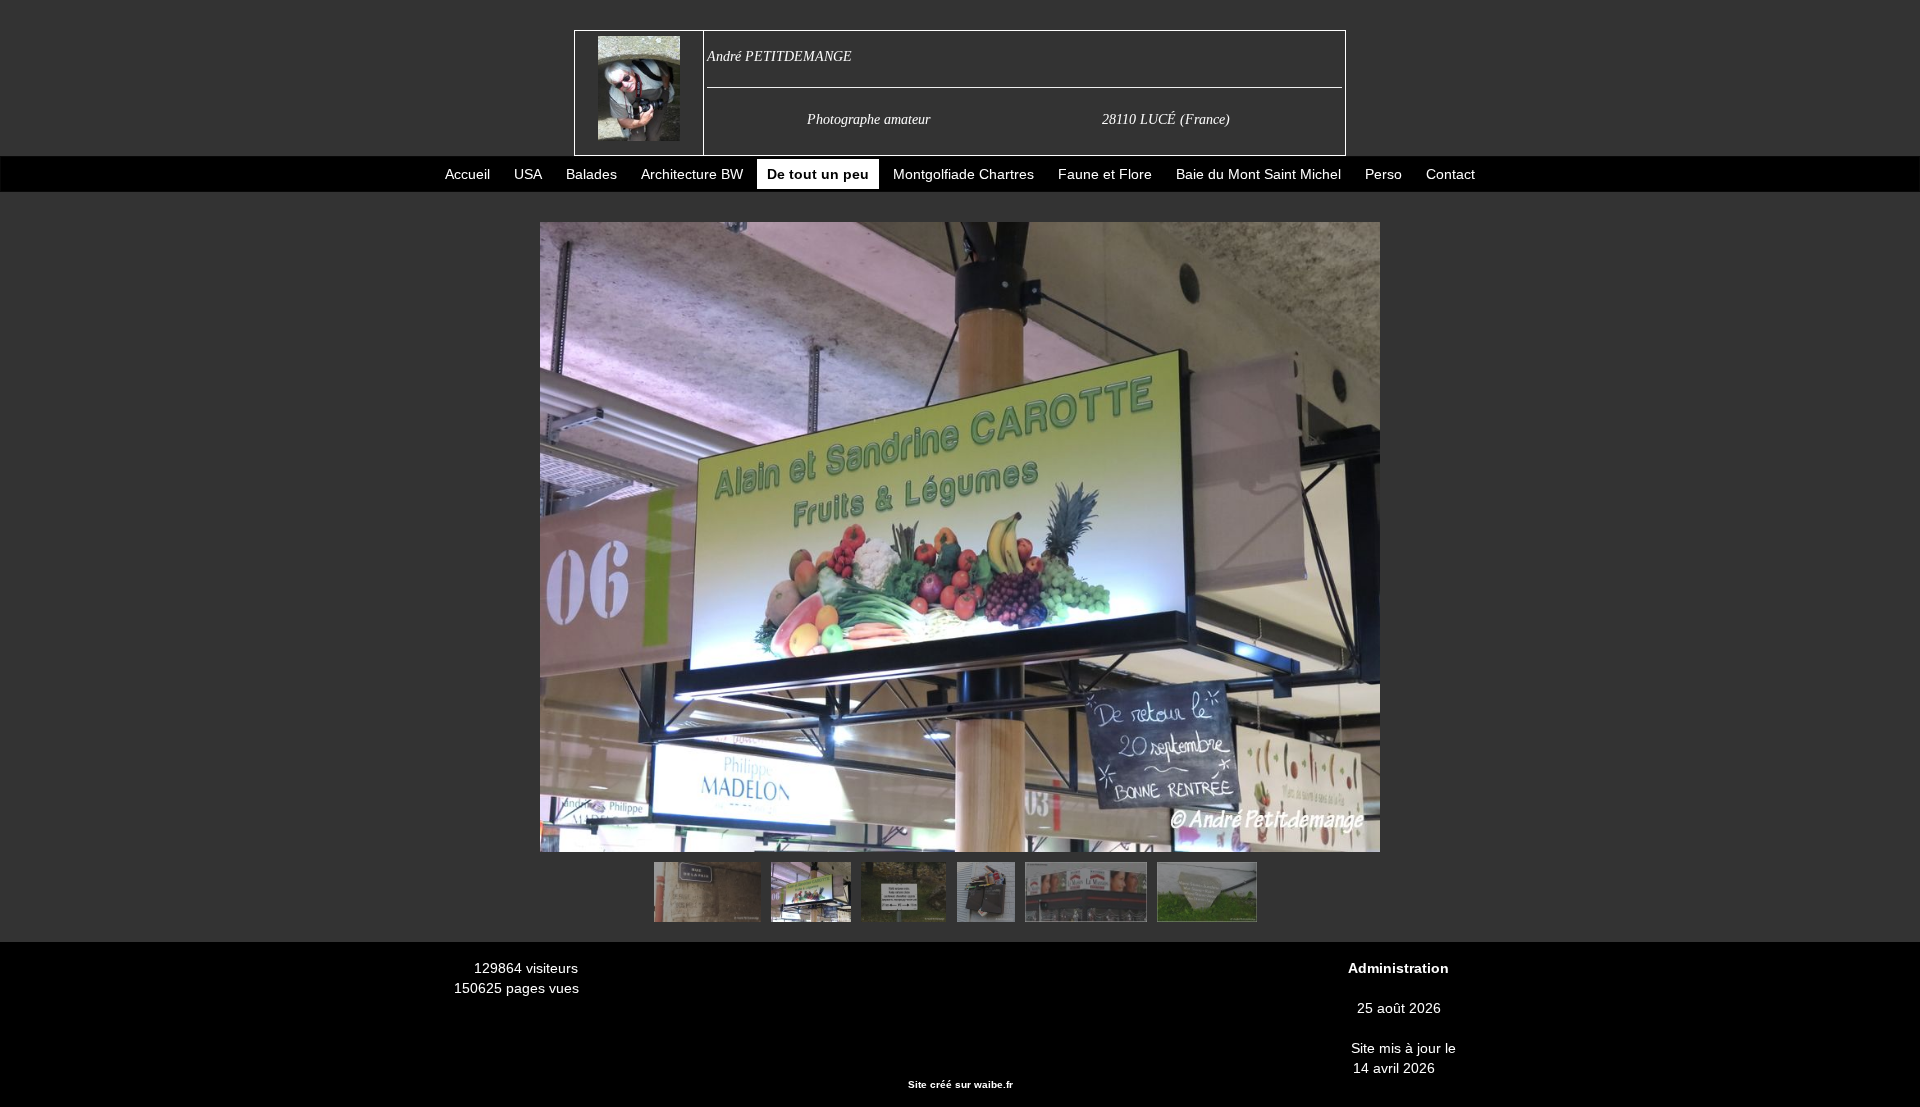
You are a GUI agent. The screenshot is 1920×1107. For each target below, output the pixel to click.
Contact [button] (1450, 174)
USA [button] (528, 174)
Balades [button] (591, 174)
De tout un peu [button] (818, 174)
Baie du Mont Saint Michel (1258, 174)
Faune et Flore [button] (1105, 174)
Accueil (467, 174)
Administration (1398, 968)
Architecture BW (692, 174)
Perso (1383, 174)
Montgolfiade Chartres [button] (963, 174)
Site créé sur (960, 1084)
